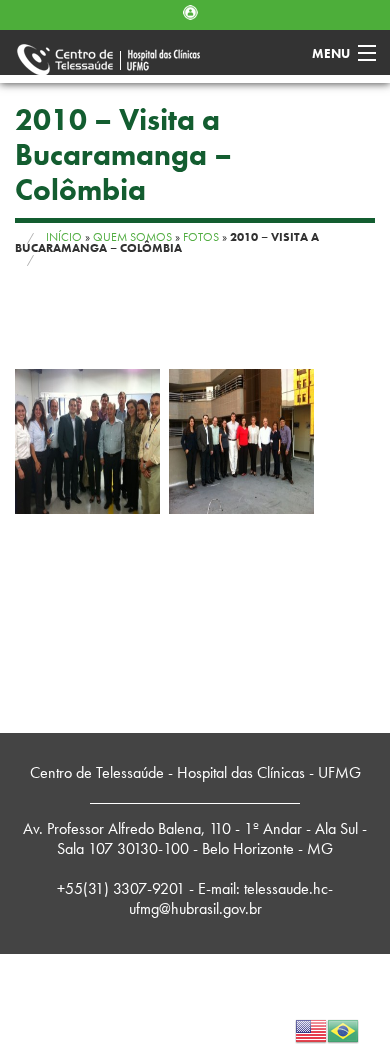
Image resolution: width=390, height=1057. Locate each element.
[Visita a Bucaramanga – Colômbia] (87, 441)
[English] (311, 1028)
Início (64, 237)
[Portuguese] (343, 1028)
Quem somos (132, 237)
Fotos (201, 237)
